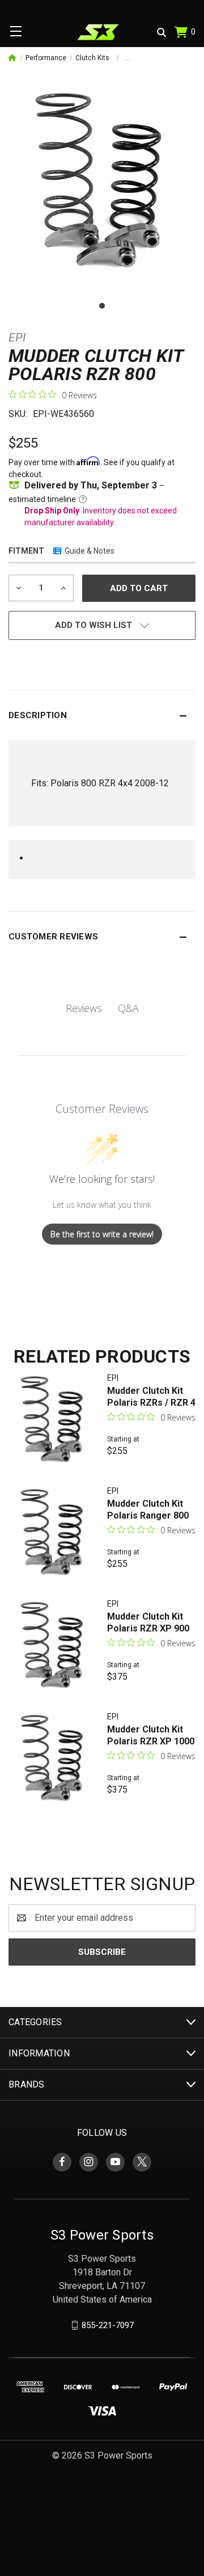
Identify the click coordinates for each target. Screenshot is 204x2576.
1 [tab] (102, 306)
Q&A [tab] (128, 1008)
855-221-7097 (108, 2325)
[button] (102, 715)
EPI (17, 338)
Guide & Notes (90, 551)
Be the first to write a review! (102, 1234)
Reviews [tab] (84, 1008)
